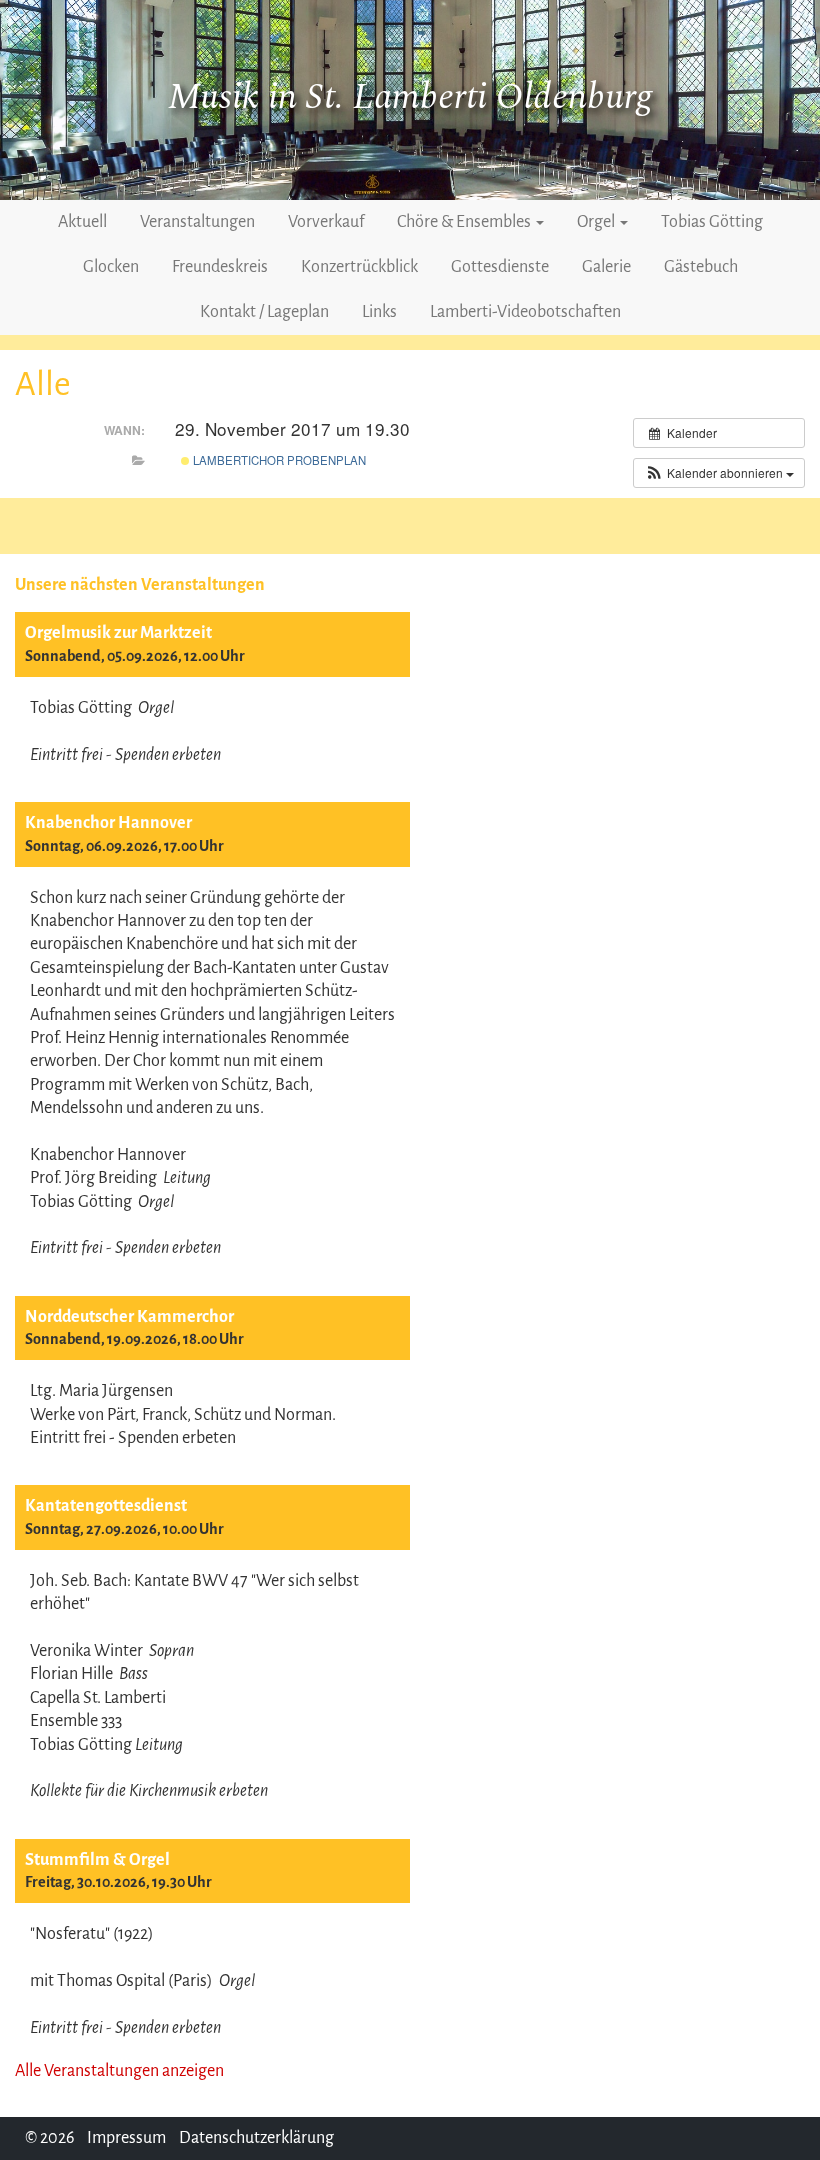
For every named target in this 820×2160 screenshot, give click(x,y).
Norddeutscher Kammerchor (129, 1317)
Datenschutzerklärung (256, 2138)
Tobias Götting (712, 222)
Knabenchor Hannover (108, 823)
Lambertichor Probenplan (278, 460)
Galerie (606, 267)
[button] (719, 473)
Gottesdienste (500, 267)
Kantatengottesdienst (106, 1506)
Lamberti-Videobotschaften (525, 312)
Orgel (597, 222)
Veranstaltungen (197, 222)
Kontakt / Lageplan (264, 312)
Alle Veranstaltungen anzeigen (119, 2071)
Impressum (126, 2138)
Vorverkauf (326, 222)
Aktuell (82, 222)
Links (379, 312)
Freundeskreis (220, 267)
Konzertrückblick (359, 267)
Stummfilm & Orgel (97, 1860)
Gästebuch (701, 267)
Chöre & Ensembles (465, 222)
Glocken (111, 267)
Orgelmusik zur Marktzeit (118, 633)
